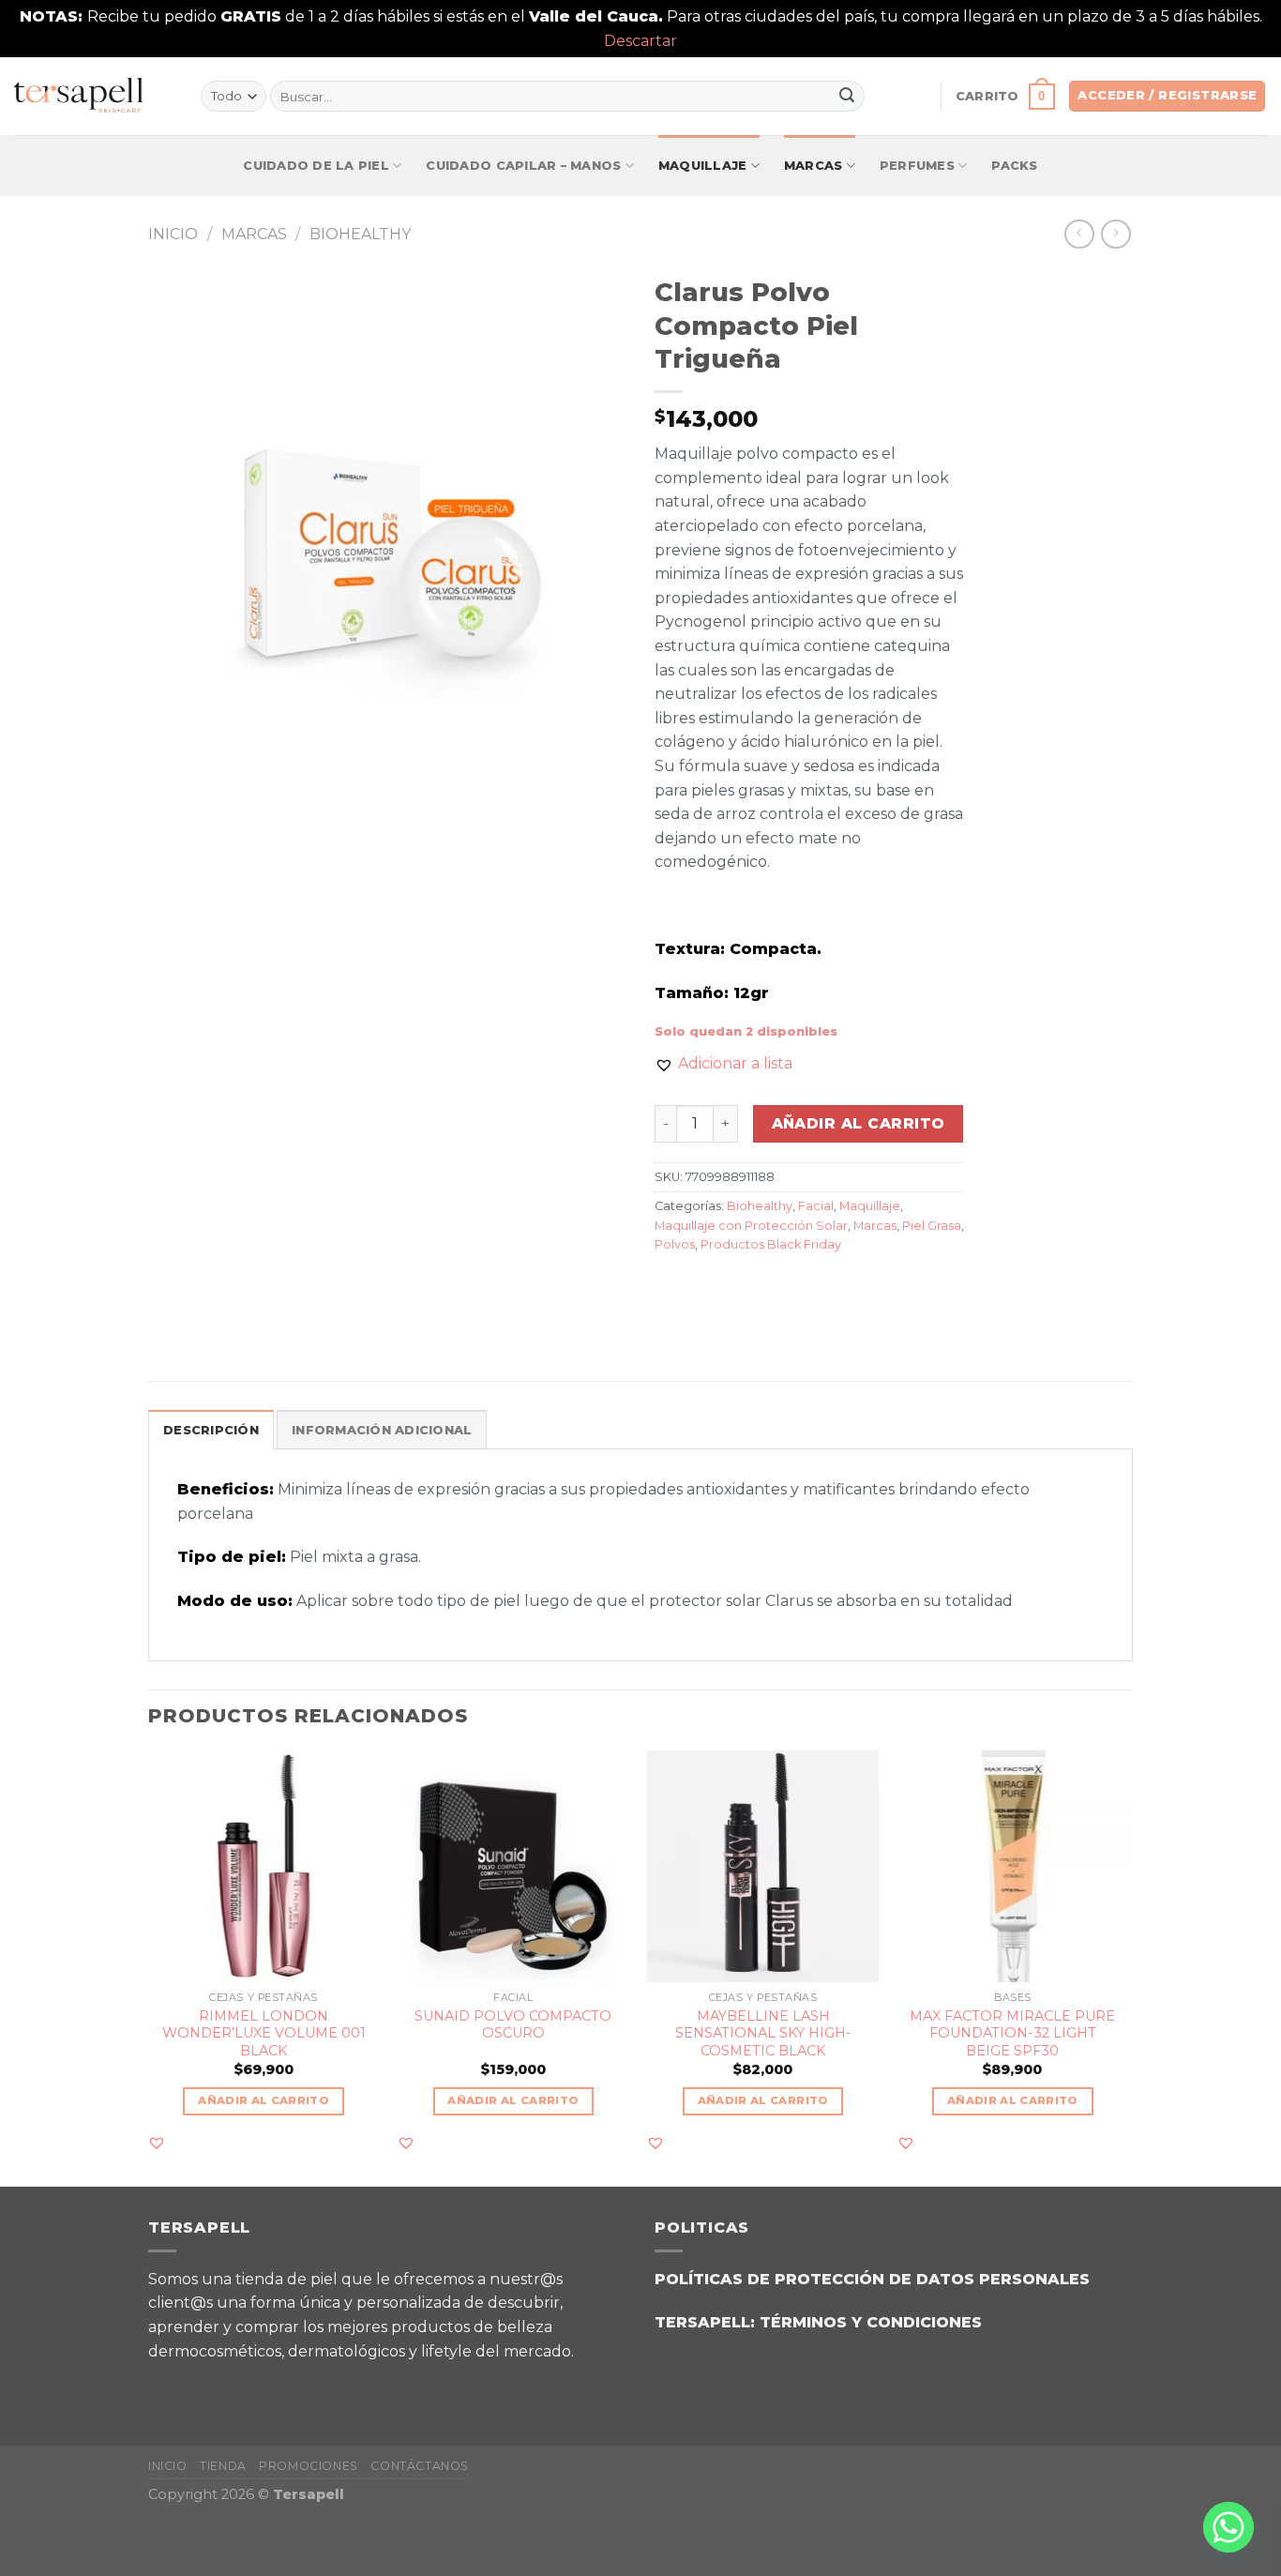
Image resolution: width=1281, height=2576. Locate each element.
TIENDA (223, 2466)
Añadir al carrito (859, 1123)
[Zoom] (173, 722)
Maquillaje (703, 166)
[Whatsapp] (1228, 2527)
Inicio (173, 234)
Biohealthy (360, 234)
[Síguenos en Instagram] (218, 2385)
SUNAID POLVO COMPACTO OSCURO (513, 2025)
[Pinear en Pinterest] (773, 1288)
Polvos (675, 1244)
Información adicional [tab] (382, 1430)
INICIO (168, 2466)
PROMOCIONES (309, 2466)
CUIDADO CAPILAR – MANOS (523, 166)
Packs (1014, 166)
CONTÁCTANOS (420, 2466)
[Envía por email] (739, 1288)
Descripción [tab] (211, 1430)
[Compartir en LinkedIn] (807, 1288)
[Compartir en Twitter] (706, 1288)
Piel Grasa (932, 1226)
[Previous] (149, 1967)
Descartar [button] (640, 41)
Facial (816, 1206)
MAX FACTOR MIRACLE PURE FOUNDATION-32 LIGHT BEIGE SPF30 (1012, 2033)
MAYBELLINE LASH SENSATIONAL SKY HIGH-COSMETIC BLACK (763, 2033)
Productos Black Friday (771, 1244)
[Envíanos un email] (265, 2385)
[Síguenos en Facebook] (171, 2385)
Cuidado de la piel (316, 166)
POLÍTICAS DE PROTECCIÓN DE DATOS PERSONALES (872, 2279)
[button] (723, 1064)
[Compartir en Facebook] (672, 1288)
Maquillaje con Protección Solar (751, 1226)
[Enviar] (847, 97)
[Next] (1127, 1967)
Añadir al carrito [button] (264, 2100)
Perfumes (917, 166)
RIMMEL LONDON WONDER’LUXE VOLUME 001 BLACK (264, 2033)
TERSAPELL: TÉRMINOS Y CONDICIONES (818, 2322)
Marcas (814, 166)
